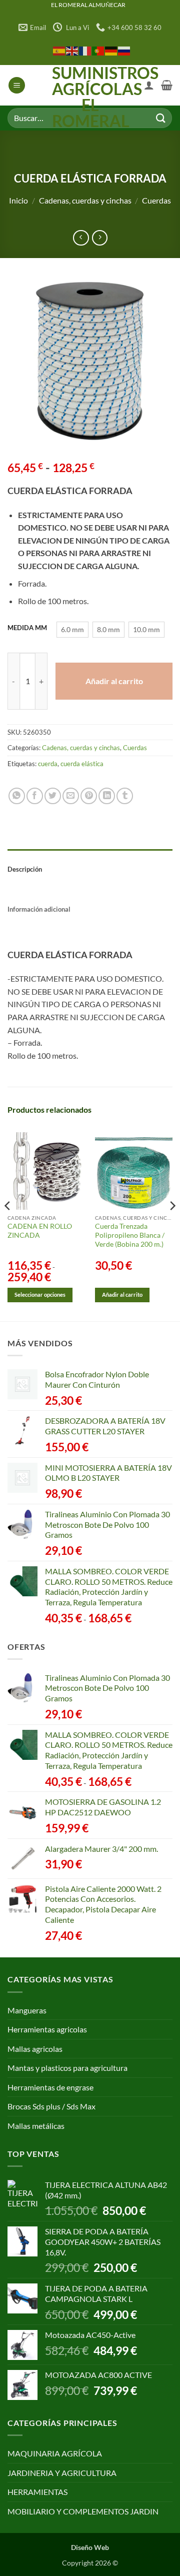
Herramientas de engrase (50, 2087)
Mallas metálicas (36, 2126)
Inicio (18, 200)
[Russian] (124, 50)
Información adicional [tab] (39, 909)
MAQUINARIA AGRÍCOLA (55, 2453)
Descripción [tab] (25, 869)
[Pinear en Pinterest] (89, 796)
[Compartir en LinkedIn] (107, 796)
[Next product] (81, 238)
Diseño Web (90, 2547)
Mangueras (27, 2010)
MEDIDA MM (27, 628)
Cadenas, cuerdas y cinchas (85, 200)
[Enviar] (160, 118)
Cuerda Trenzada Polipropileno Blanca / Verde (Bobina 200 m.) (130, 1235)
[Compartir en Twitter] (53, 796)
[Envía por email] (71, 796)
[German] (111, 50)
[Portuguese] (98, 50)
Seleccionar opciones (40, 1295)
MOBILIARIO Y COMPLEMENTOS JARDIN (83, 2511)
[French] (85, 50)
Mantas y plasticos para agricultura (67, 2068)
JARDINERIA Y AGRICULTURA (62, 2473)
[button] (17, 85)
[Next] (172, 1226)
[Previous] (8, 1226)
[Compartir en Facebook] (35, 796)
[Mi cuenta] (149, 85)
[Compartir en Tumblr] (125, 796)
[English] (72, 50)
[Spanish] (59, 50)
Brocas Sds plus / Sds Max (51, 2106)
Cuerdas (156, 200)
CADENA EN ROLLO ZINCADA (40, 1231)
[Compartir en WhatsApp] (17, 796)
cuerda (48, 764)
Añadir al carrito (114, 681)
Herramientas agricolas (47, 2029)
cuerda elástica (82, 764)
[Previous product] (100, 238)
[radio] (72, 630)
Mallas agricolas (35, 2049)
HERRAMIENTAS (37, 2492)
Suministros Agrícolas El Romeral (90, 97)
